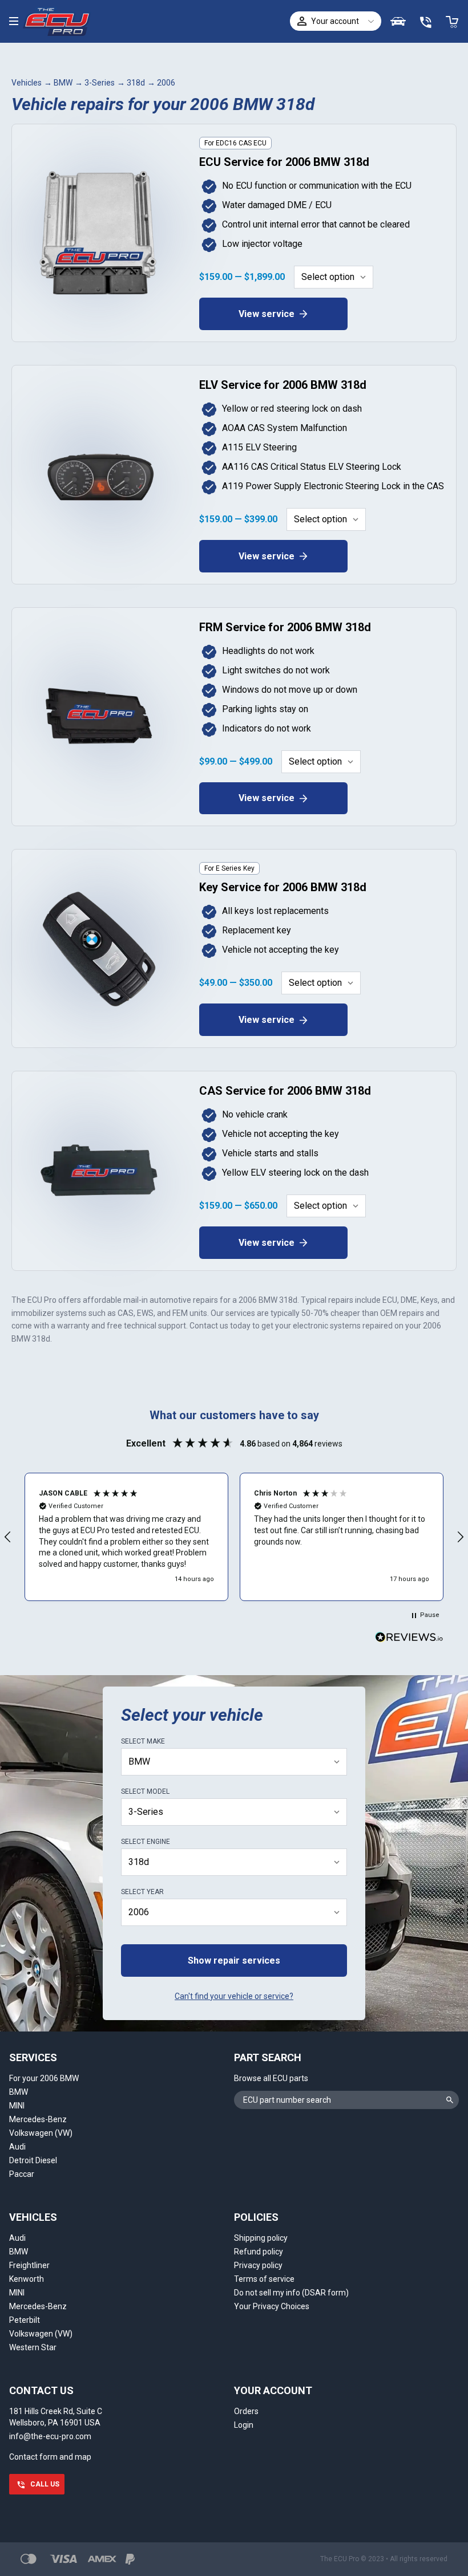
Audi (17, 2147)
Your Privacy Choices (272, 2306)
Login (244, 2425)
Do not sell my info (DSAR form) (291, 2293)
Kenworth (27, 2279)
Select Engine (146, 1842)
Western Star (33, 2347)
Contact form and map (50, 2457)
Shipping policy (261, 2238)
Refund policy (259, 2252)
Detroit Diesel (33, 2160)
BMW (63, 83)
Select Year (142, 1892)
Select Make (143, 1741)
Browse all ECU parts (271, 2078)
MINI (17, 2106)
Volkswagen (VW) (41, 2133)
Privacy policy (258, 2265)
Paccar (22, 2174)
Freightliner (29, 2265)
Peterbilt (25, 2320)
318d (136, 83)
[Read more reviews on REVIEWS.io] (409, 1639)
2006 (166, 83)
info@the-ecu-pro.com (50, 2436)
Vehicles (27, 83)
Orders (246, 2411)
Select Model (145, 1791)
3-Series (100, 83)
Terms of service (264, 2279)
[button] (126, 1537)
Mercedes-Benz (38, 2119)
